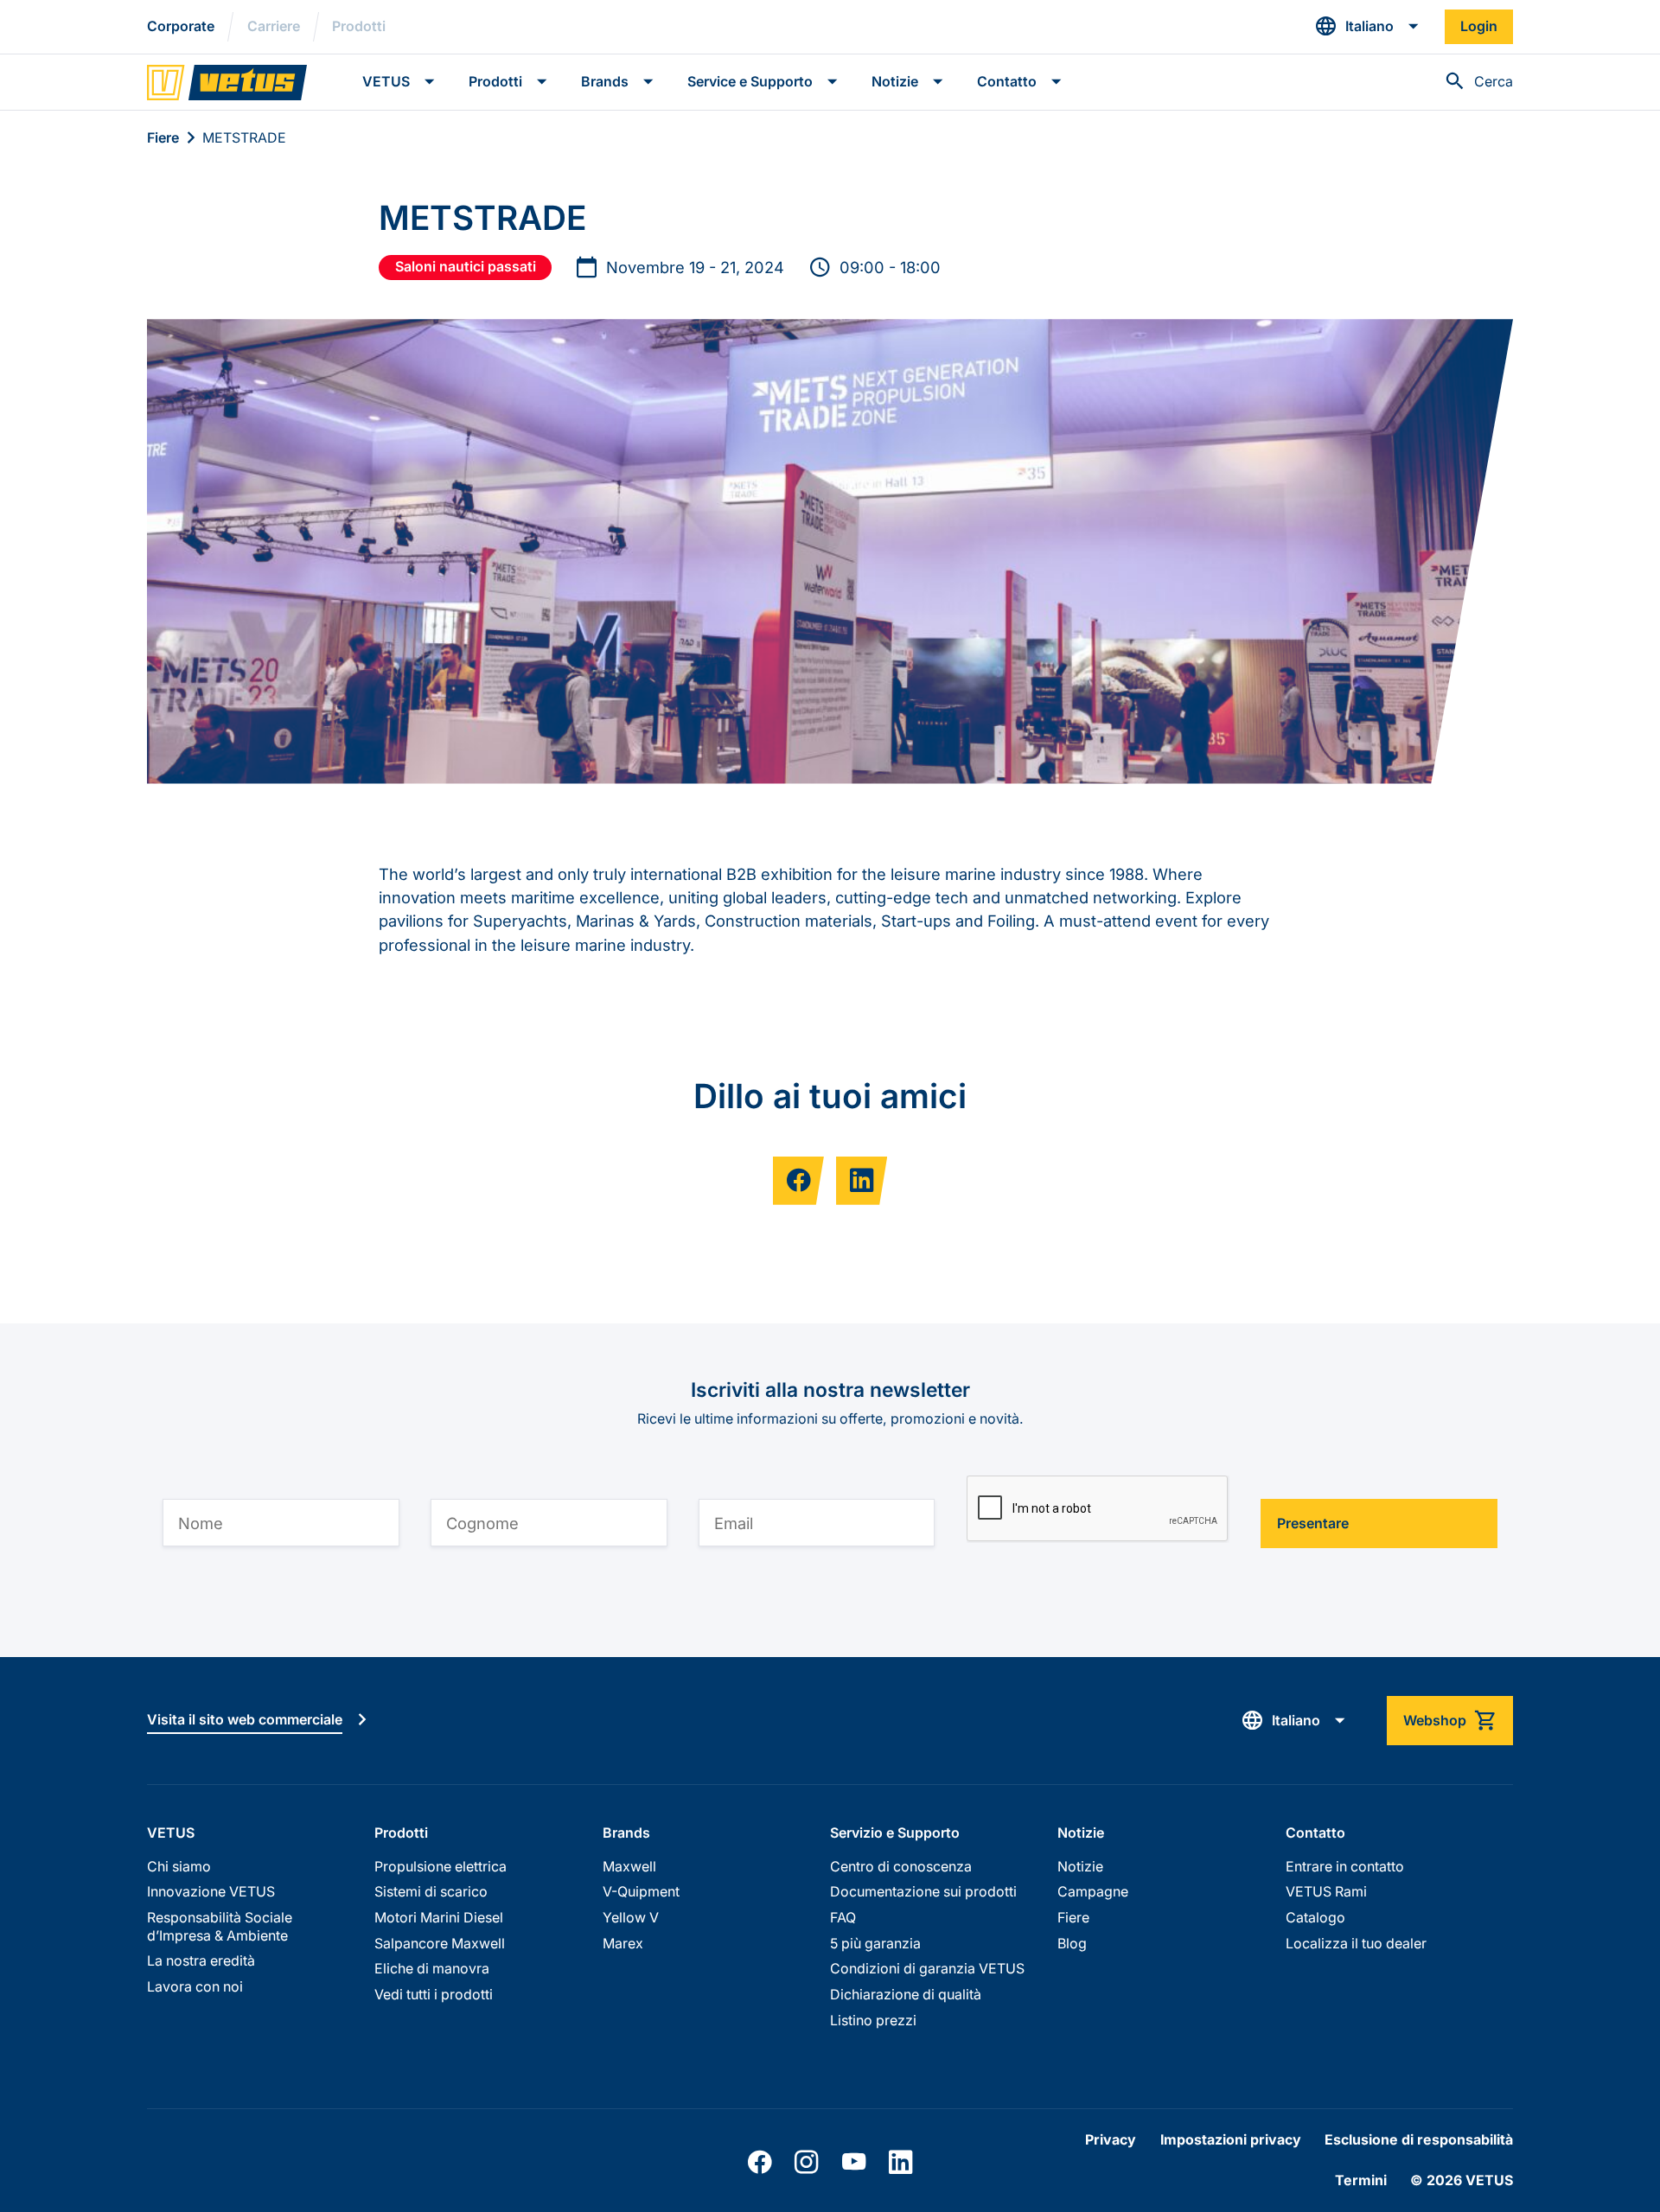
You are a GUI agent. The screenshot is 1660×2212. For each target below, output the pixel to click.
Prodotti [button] (495, 82)
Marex (623, 1944)
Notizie (1080, 1867)
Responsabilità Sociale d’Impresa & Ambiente (220, 1927)
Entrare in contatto (1345, 1867)
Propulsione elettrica (441, 1867)
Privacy (1111, 2140)
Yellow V (631, 1918)
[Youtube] (854, 2162)
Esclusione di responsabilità (1419, 2140)
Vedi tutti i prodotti (434, 1995)
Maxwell (629, 1867)
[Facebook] (760, 2162)
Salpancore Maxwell (440, 1944)
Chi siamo (179, 1867)
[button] (1367, 26)
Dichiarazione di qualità (906, 1995)
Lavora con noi (195, 1987)
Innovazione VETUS (211, 1892)
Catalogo (1315, 1918)
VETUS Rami (1326, 1892)
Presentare (1313, 1524)
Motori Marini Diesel (439, 1918)
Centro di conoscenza (901, 1867)
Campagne (1093, 1892)
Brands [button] (605, 82)
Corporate (181, 26)
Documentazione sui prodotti (923, 1892)
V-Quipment (641, 1892)
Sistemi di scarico (431, 1892)
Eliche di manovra (432, 1969)
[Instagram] (806, 2162)
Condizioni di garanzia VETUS (927, 1969)
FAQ (843, 1918)
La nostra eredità (201, 1961)
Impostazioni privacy (1231, 2140)
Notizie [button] (895, 82)
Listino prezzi (873, 2021)
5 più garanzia (875, 1944)
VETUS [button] (386, 82)
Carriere (274, 26)
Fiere (163, 138)
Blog (1072, 1944)
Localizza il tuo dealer (1356, 1944)
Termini (1361, 2180)
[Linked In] (900, 2162)
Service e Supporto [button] (750, 82)
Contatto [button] (1007, 82)
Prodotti (359, 26)
